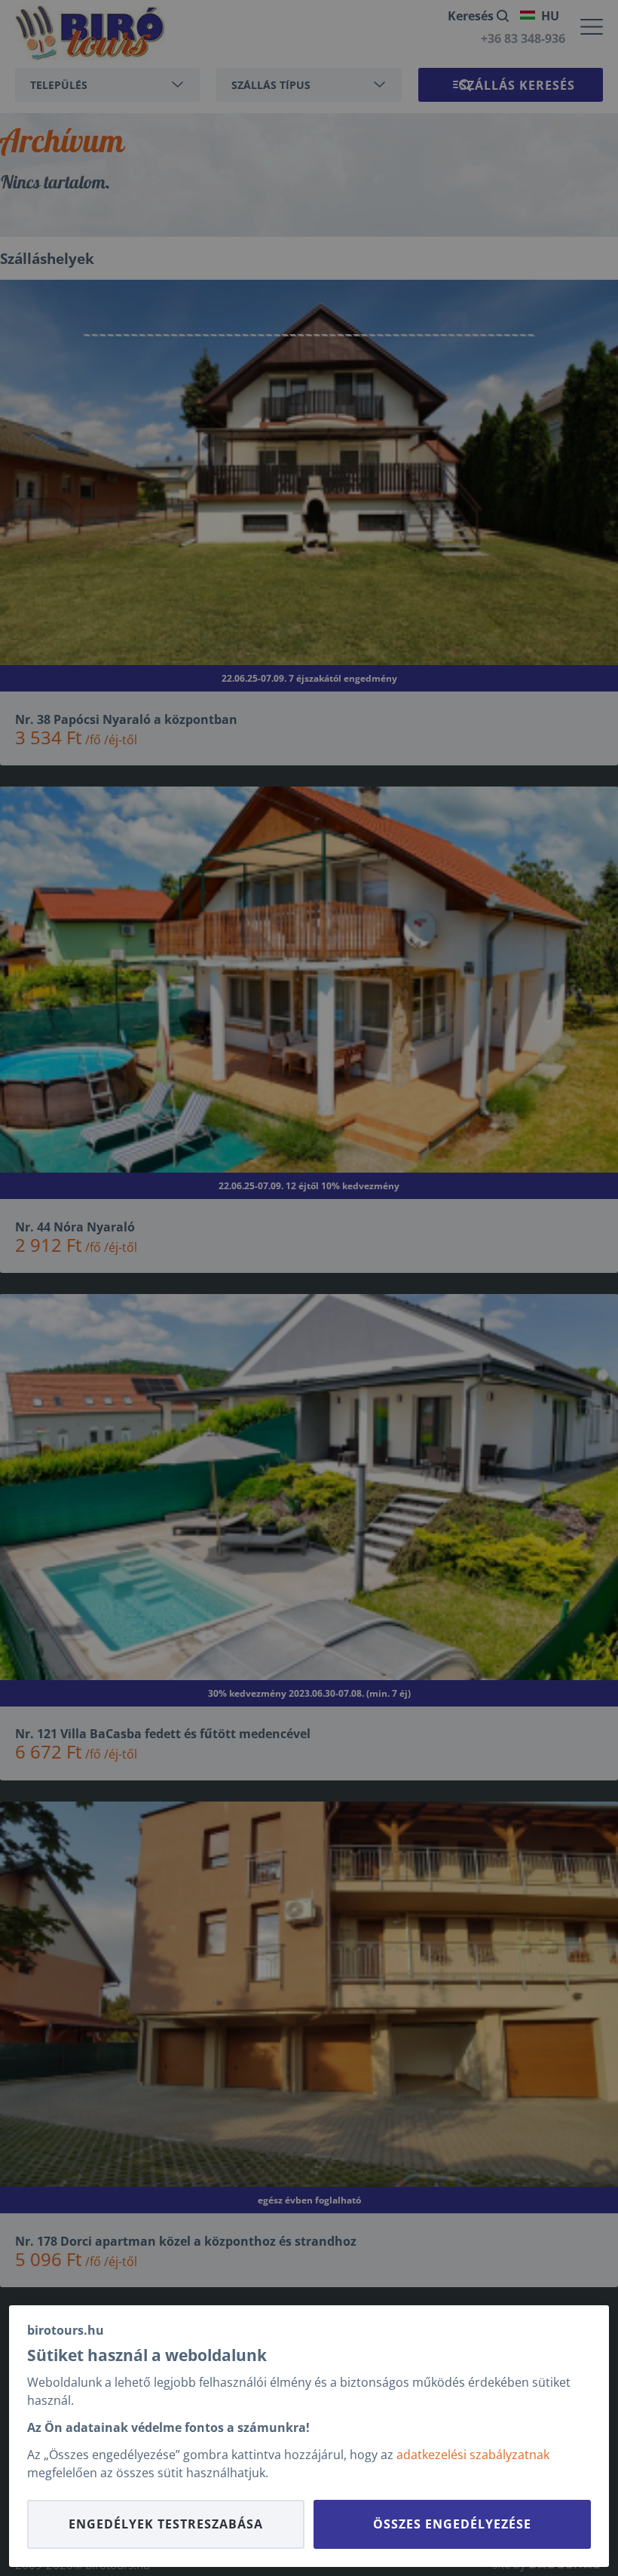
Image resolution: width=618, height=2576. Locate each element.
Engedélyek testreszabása (166, 2524)
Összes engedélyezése (452, 2524)
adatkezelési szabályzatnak (473, 2455)
